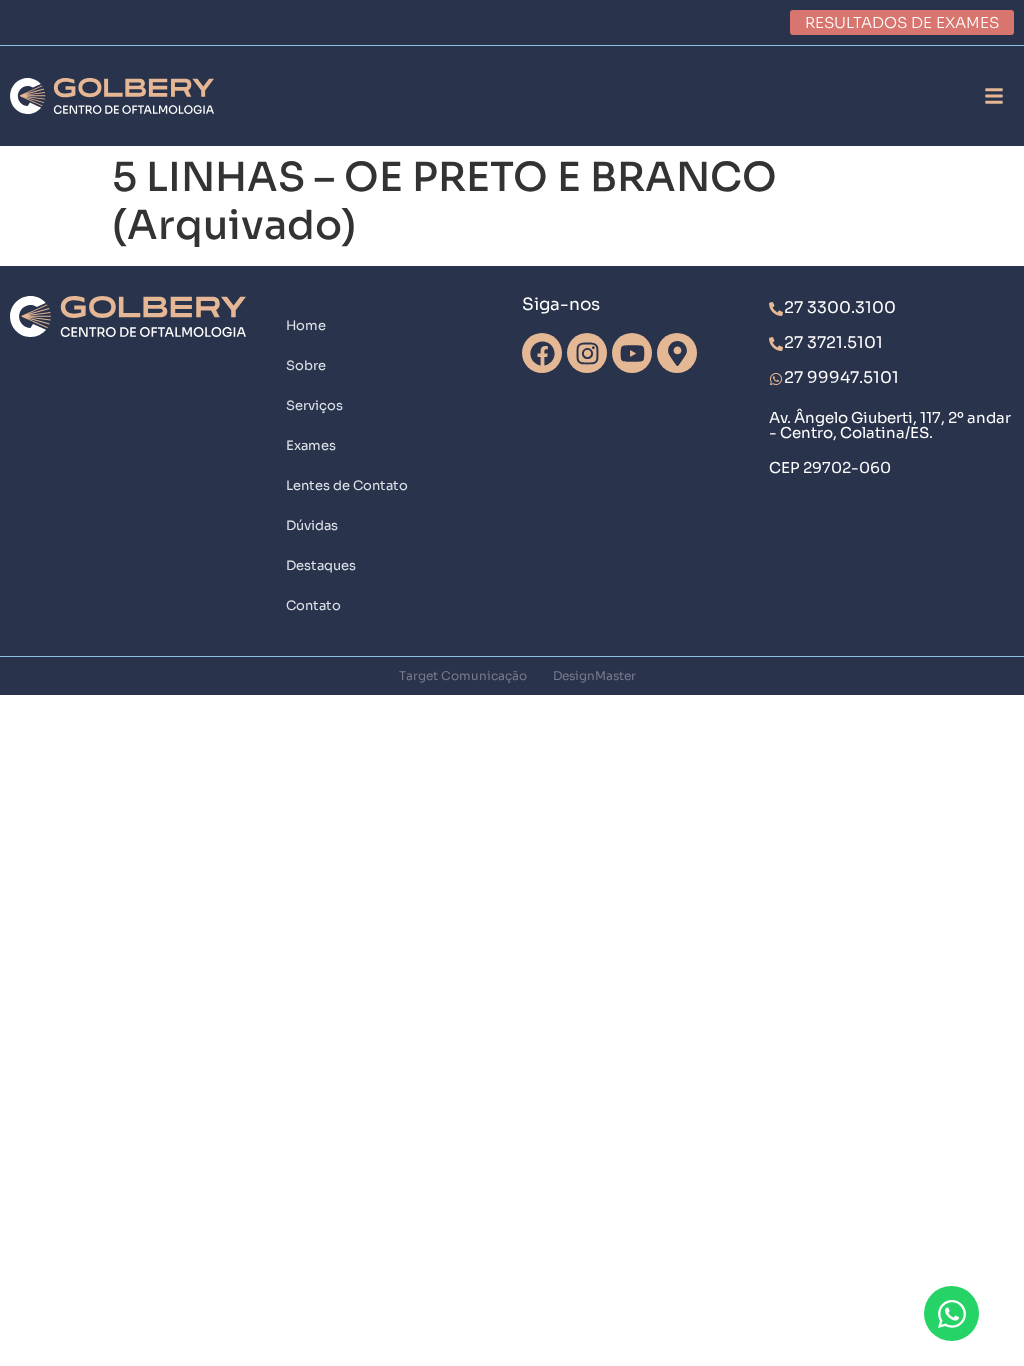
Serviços (314, 405)
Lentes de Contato (347, 485)
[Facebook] (542, 353)
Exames (311, 445)
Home (306, 325)
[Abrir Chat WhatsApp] (951, 1313)
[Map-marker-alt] (677, 353)
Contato (313, 605)
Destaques (321, 565)
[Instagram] (587, 353)
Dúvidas (312, 525)
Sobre (306, 365)
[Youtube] (632, 353)
